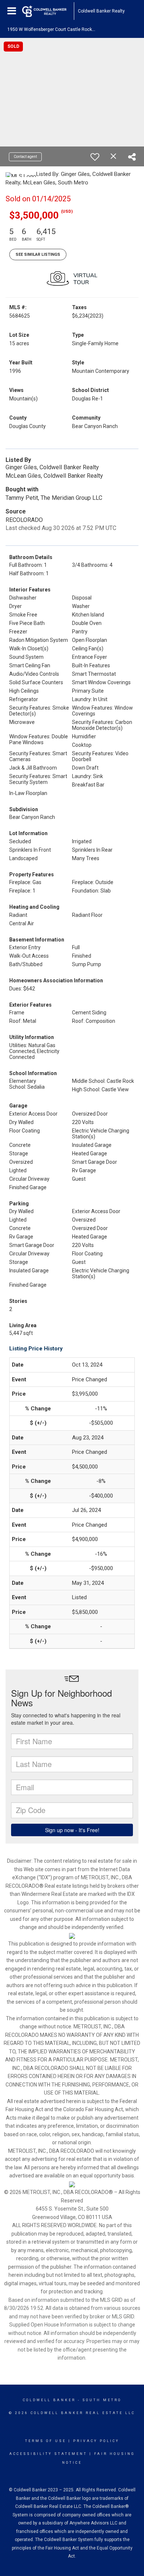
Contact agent (25, 157)
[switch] (95, 157)
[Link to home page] (48, 11)
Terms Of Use (46, 2441)
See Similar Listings (38, 255)
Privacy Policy (96, 2441)
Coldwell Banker (49, 2400)
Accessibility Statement (48, 2454)
